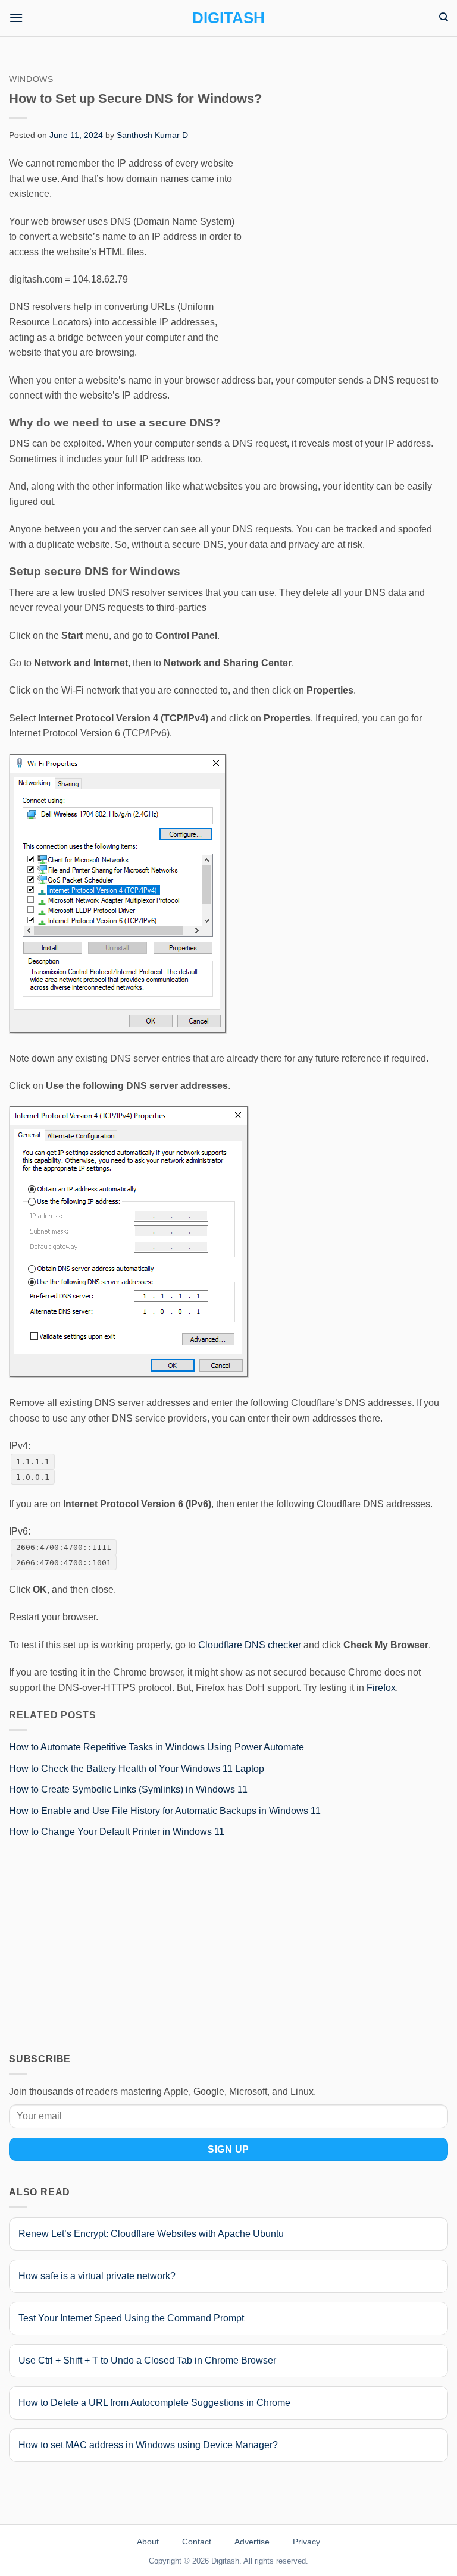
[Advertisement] (348, 244)
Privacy (306, 2542)
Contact (197, 2542)
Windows (31, 79)
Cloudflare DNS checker (250, 1645)
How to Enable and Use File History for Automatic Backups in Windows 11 (165, 1811)
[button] (16, 18)
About (148, 2542)
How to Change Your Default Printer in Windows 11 (117, 1832)
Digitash (228, 18)
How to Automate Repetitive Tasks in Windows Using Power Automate (156, 1747)
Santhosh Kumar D (152, 135)
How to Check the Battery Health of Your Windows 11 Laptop (137, 1769)
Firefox (381, 1688)
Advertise (252, 2542)
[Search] (444, 17)
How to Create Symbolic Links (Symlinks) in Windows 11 (128, 1789)
